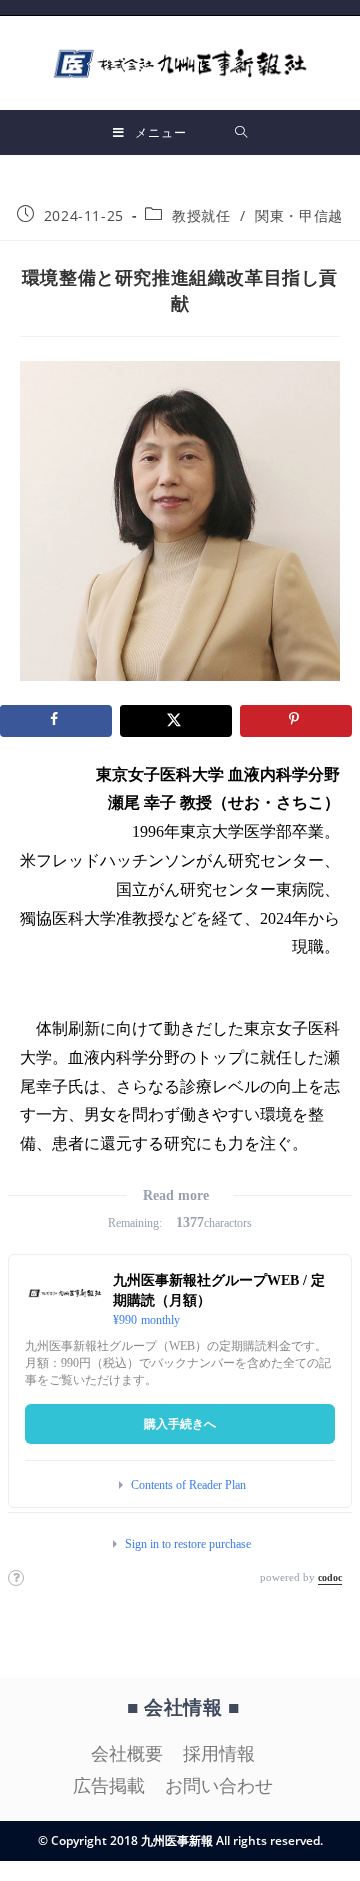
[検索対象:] (241, 132)
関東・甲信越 (299, 215)
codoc (330, 1577)
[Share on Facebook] (56, 721)
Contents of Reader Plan (188, 1485)
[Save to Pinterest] (296, 721)
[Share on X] (176, 721)
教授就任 (201, 215)
